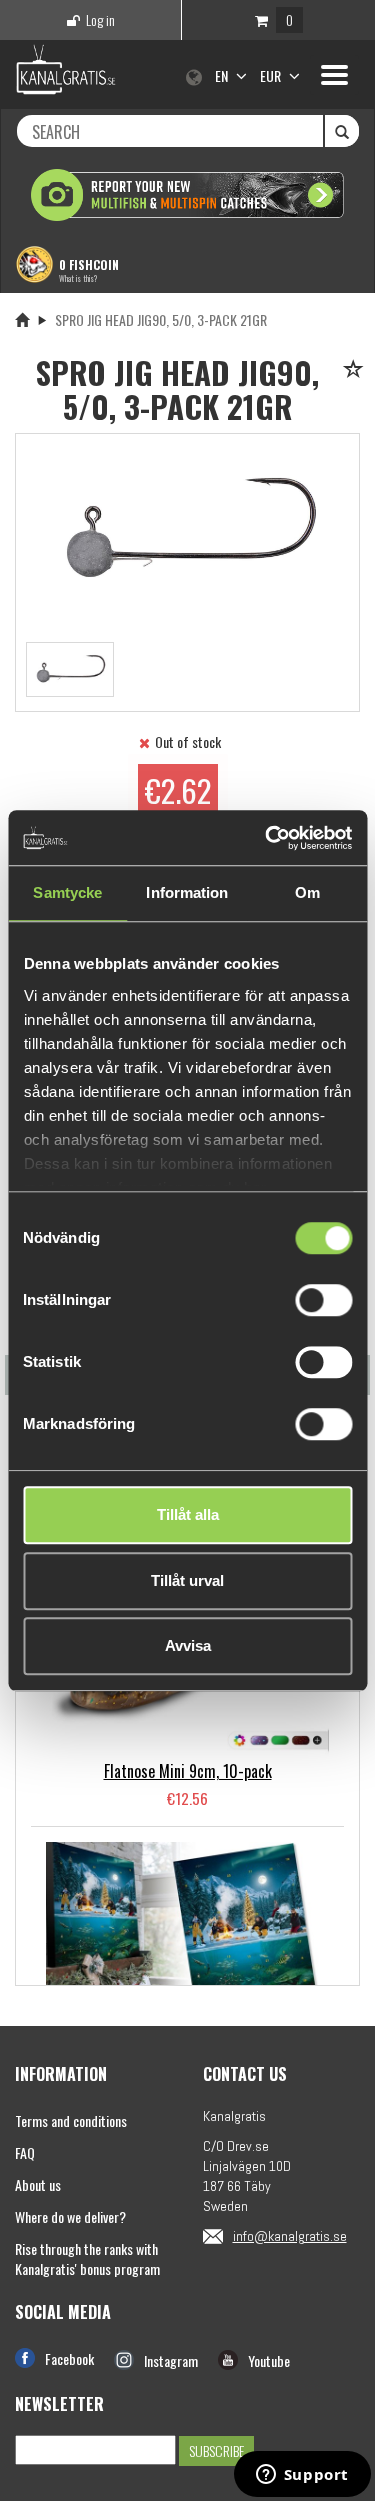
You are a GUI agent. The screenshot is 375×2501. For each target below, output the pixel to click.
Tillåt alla (188, 1514)
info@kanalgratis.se (290, 2236)
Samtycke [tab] (67, 892)
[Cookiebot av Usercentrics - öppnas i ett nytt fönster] (267, 838)
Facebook (69, 2358)
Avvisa (188, 1645)
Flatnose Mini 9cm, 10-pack (188, 1771)
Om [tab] (307, 892)
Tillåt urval (187, 1580)
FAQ (25, 2152)
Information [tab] (187, 892)
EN (223, 75)
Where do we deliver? (70, 2216)
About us (38, 2184)
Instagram (171, 2360)
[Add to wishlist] (356, 370)
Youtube (269, 2360)
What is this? (78, 278)
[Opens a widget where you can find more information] (302, 2476)
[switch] (323, 1300)
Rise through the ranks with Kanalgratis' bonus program (87, 2258)
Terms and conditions (71, 2120)
